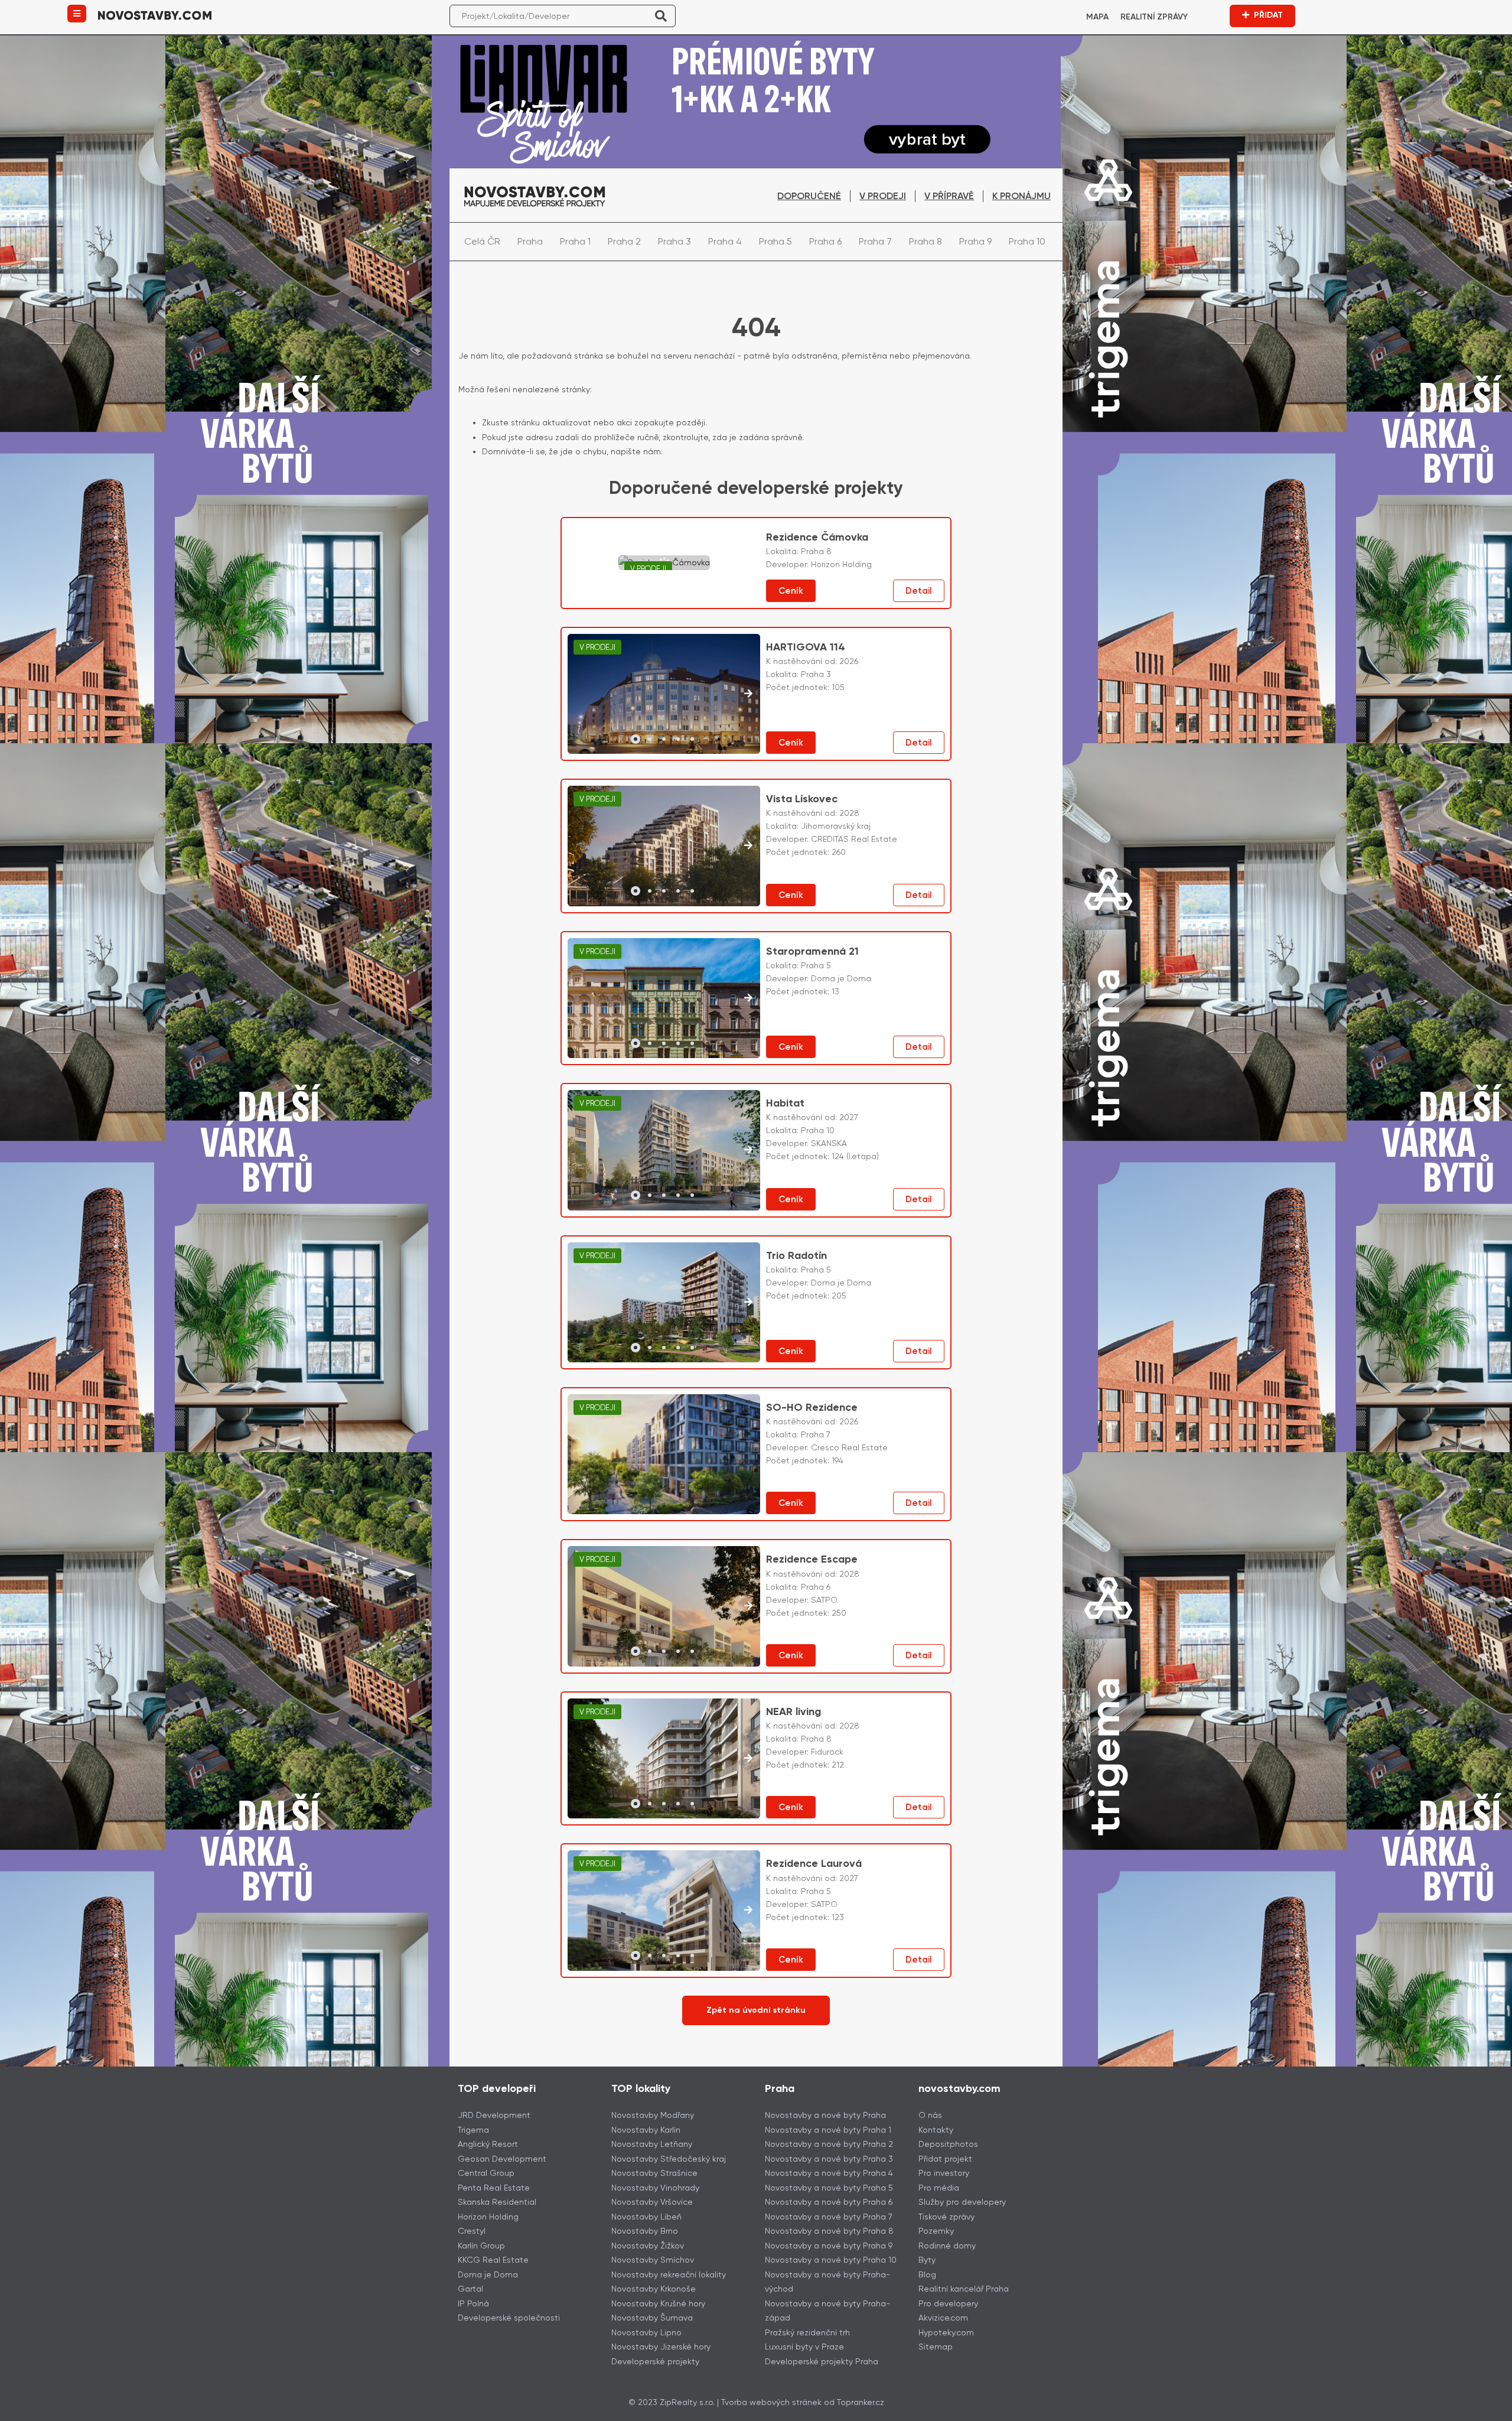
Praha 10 (1027, 241)
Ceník (791, 591)
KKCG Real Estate (493, 2260)
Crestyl (472, 2231)
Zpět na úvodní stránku (756, 2010)
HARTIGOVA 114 (806, 647)
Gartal (470, 2289)
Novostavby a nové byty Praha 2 (829, 2144)
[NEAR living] (664, 1759)
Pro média (939, 2188)
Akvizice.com (943, 2318)
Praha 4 (725, 241)
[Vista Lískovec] (664, 846)
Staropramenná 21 (812, 951)
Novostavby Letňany (652, 2144)
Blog (927, 2274)
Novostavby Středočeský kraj (669, 2159)
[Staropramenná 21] (664, 998)
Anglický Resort (488, 2144)
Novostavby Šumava (652, 2318)
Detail (919, 591)
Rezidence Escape (812, 1559)
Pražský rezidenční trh (807, 2332)
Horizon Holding (488, 2217)
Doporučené (809, 196)
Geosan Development (502, 2159)
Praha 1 (575, 241)
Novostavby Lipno (646, 2332)
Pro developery (948, 2303)
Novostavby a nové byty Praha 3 (829, 2159)
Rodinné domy (947, 2246)
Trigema (473, 2130)
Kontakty (936, 2130)
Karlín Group (481, 2246)
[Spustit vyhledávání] (661, 16)
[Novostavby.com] (155, 14)
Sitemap (936, 2347)
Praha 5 (775, 241)
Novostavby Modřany (653, 2115)
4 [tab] (678, 739)
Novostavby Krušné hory (658, 2303)
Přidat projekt (945, 2159)
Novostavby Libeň (646, 2217)
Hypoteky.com (946, 2332)
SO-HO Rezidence (812, 1407)
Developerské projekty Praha (822, 2361)
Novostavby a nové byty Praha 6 (829, 2202)
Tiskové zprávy (946, 2217)
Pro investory (944, 2173)
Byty (927, 2260)
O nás (930, 2115)
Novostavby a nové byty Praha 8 (829, 2231)
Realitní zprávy (1154, 17)
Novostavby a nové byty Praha (825, 2115)
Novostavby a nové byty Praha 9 (829, 2246)
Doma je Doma (488, 2274)
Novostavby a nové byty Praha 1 (828, 2130)
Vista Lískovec (802, 799)
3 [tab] (664, 739)
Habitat (785, 1103)
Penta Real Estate (494, 2188)
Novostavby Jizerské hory (661, 2347)
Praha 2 (624, 241)
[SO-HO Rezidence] (664, 1454)
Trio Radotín (796, 1255)
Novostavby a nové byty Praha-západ (827, 2311)
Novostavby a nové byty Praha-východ (827, 2282)
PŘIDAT (1268, 15)
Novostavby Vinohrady (655, 2188)
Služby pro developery (962, 2202)
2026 (849, 661)
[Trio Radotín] (664, 1303)
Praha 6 (825, 241)
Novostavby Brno (645, 2231)
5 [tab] (692, 739)
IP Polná (473, 2303)
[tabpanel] (664, 694)
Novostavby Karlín (646, 2130)
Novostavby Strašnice (654, 2173)
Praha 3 (674, 241)
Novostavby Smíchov (653, 2260)
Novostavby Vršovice (652, 2202)
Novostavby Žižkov (648, 2246)
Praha (530, 241)
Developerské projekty (655, 2361)
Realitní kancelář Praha (964, 2289)
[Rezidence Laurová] (664, 1911)
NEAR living (794, 1711)
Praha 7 (875, 241)
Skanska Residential (497, 2202)
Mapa (1097, 17)
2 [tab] (650, 739)
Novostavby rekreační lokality (669, 2274)
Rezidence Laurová (814, 1863)
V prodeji (883, 196)
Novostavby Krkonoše (654, 2289)
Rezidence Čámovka (817, 537)
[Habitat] (664, 1150)
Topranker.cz (861, 2402)
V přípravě (949, 196)
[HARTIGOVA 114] (664, 694)
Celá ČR (482, 241)
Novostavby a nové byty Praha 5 (829, 2188)
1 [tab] (636, 739)
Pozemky (936, 2231)
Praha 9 (975, 241)
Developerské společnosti (509, 2318)
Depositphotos (948, 2144)
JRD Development (494, 2115)
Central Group (486, 2173)
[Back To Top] (1481, 2408)
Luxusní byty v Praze (804, 2347)
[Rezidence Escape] (664, 1606)
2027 (849, 1117)
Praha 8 (926, 241)
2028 (849, 813)
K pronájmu (1021, 196)
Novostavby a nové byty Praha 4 (829, 2173)
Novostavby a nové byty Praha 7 (829, 2217)
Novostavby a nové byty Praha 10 (831, 2260)
